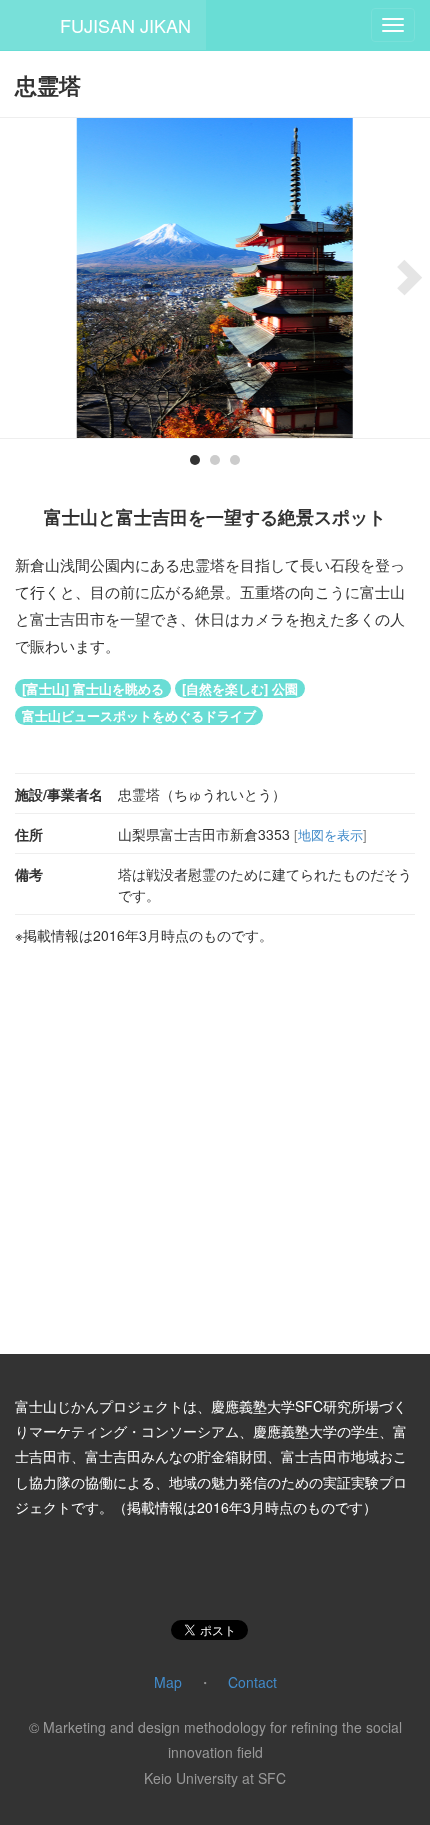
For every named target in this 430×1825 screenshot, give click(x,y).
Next (400, 278)
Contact (252, 1682)
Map (168, 1682)
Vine (241, 1570)
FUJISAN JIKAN (125, 25)
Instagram (189, 1570)
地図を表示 (330, 834)
